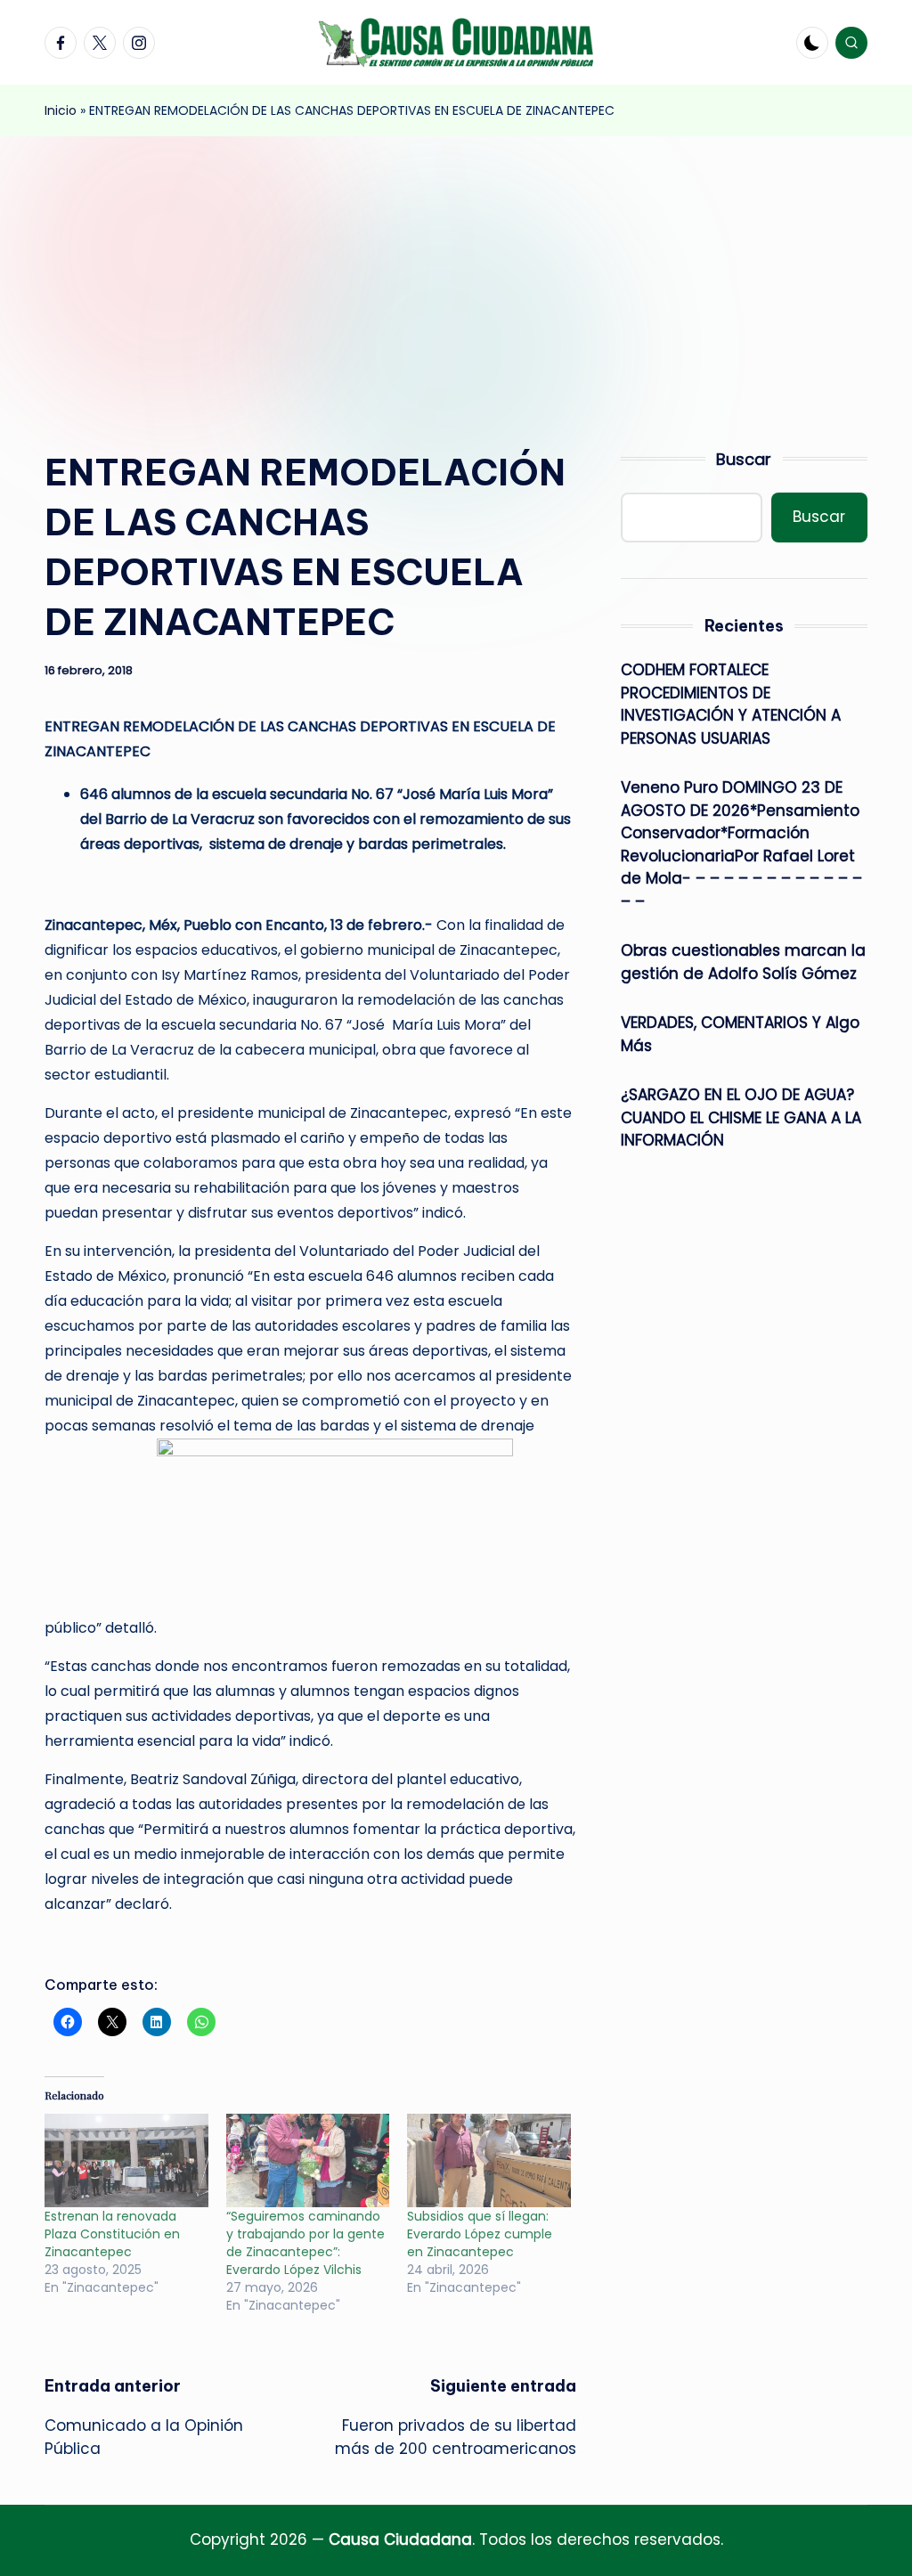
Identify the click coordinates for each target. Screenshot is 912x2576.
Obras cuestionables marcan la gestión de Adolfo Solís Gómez (743, 962)
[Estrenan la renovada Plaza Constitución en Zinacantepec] (126, 2160)
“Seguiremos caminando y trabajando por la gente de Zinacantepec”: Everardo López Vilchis (305, 2243)
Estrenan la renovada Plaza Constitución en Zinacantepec (112, 2234)
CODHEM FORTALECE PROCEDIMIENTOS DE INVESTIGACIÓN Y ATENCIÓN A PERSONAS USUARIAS (731, 704)
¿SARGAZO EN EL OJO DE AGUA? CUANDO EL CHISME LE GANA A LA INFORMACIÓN (741, 1117)
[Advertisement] (456, 270)
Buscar (744, 459)
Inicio (61, 110)
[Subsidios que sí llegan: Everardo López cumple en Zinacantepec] (489, 2160)
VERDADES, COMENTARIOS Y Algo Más (740, 1034)
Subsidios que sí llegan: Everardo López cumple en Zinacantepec (480, 2234)
